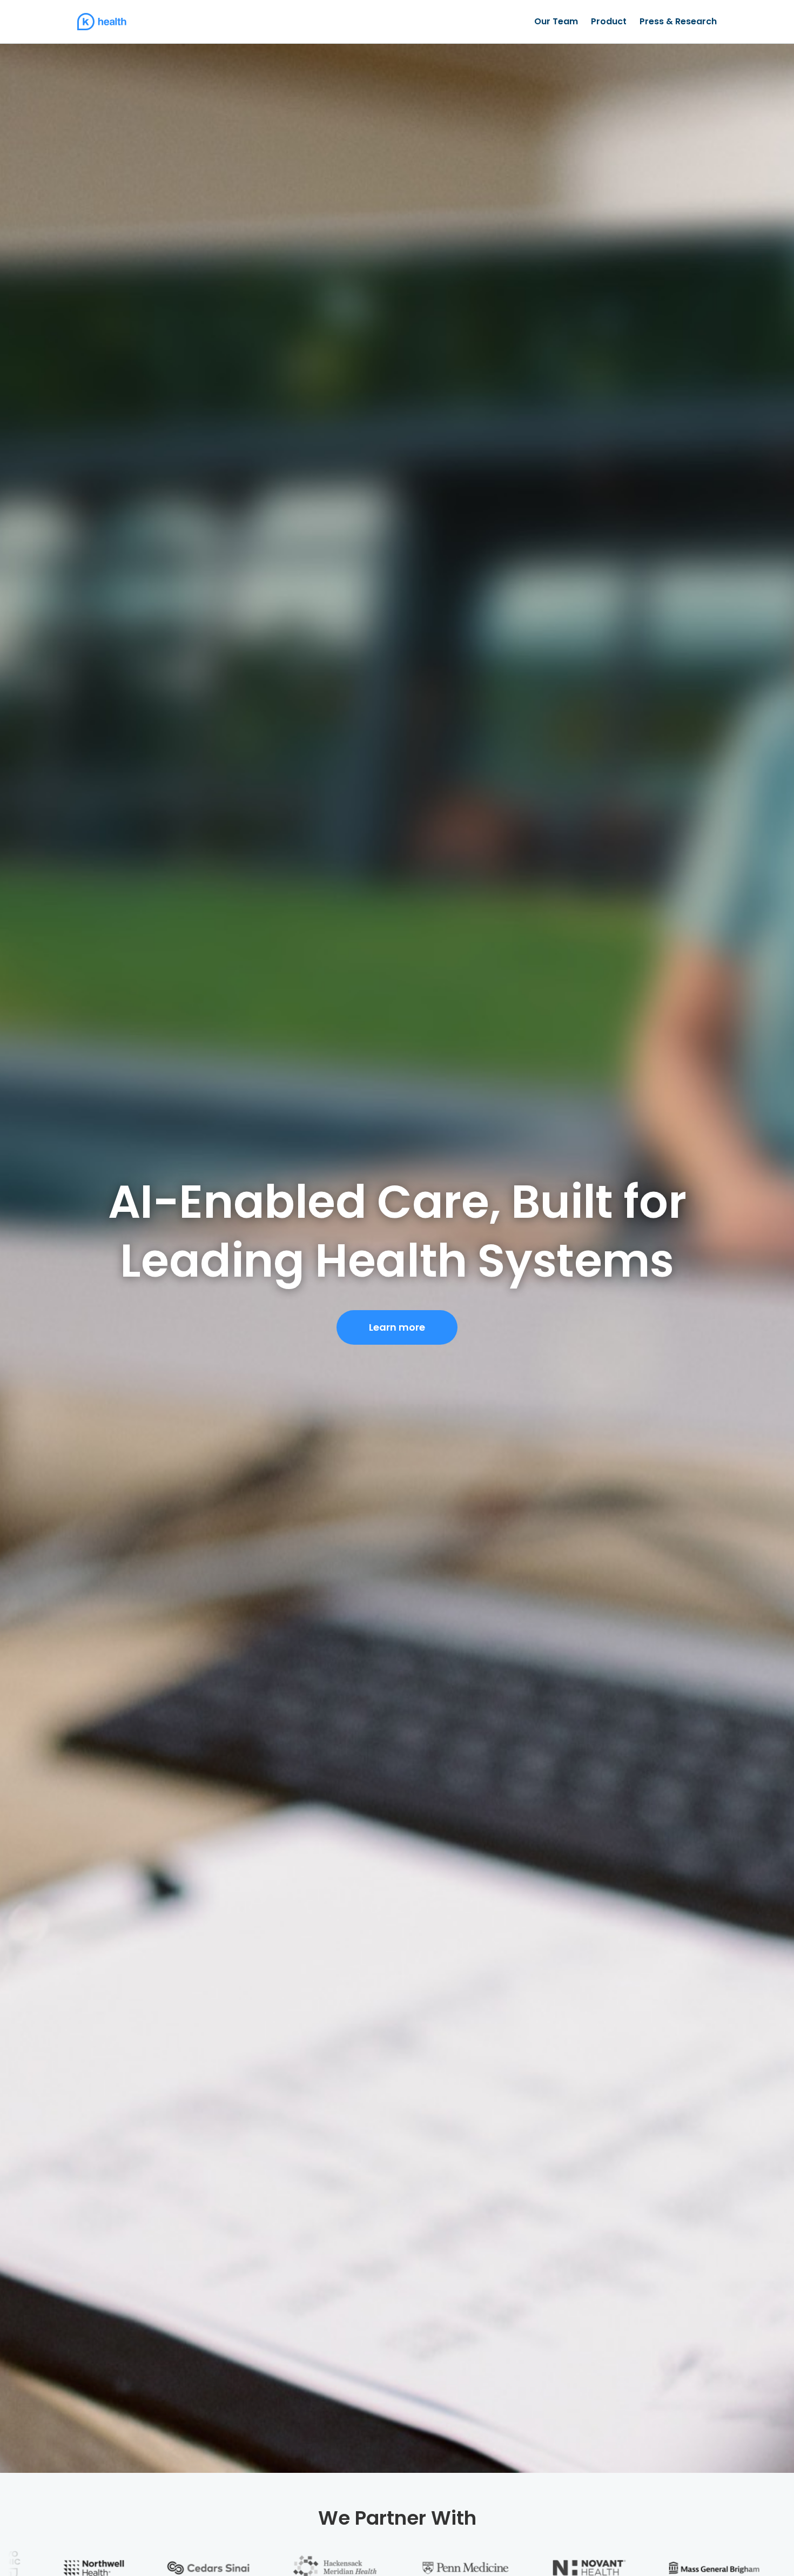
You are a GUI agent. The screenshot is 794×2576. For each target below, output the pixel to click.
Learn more (397, 1327)
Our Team (556, 21)
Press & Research (678, 21)
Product (609, 21)
